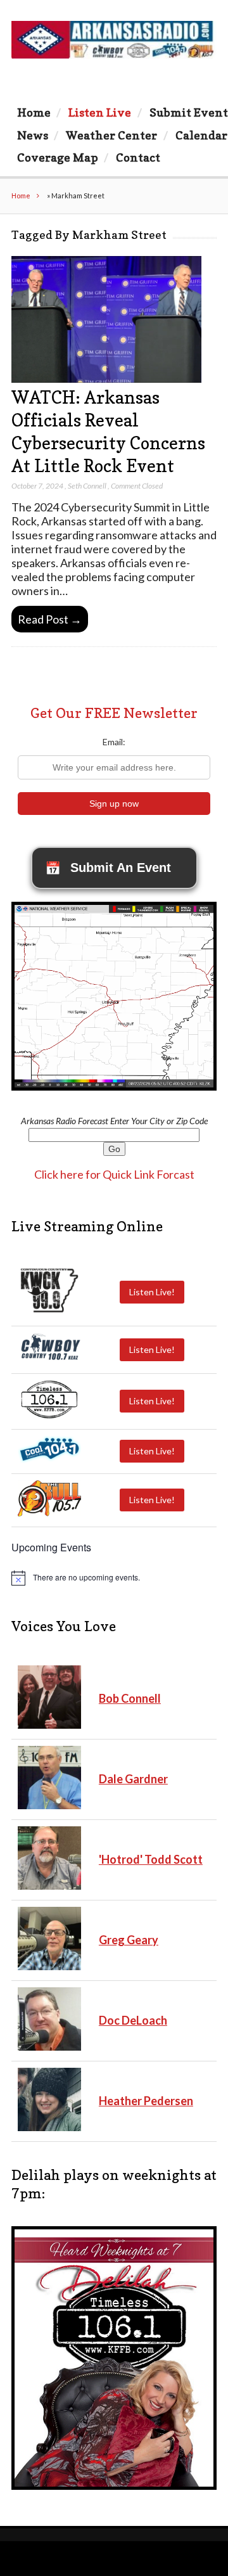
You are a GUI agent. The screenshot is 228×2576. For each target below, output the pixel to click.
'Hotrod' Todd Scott (151, 1859)
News (33, 135)
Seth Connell (87, 486)
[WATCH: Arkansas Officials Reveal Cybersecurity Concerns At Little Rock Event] (106, 379)
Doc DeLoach (133, 2020)
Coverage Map (58, 157)
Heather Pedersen (146, 2101)
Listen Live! (152, 1292)
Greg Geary (129, 1940)
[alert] (114, 1578)
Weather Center (111, 135)
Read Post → (50, 619)
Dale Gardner (133, 1779)
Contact (138, 157)
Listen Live (100, 112)
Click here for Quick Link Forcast (114, 1174)
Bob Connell (130, 1698)
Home (34, 112)
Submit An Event (108, 868)
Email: (114, 742)
